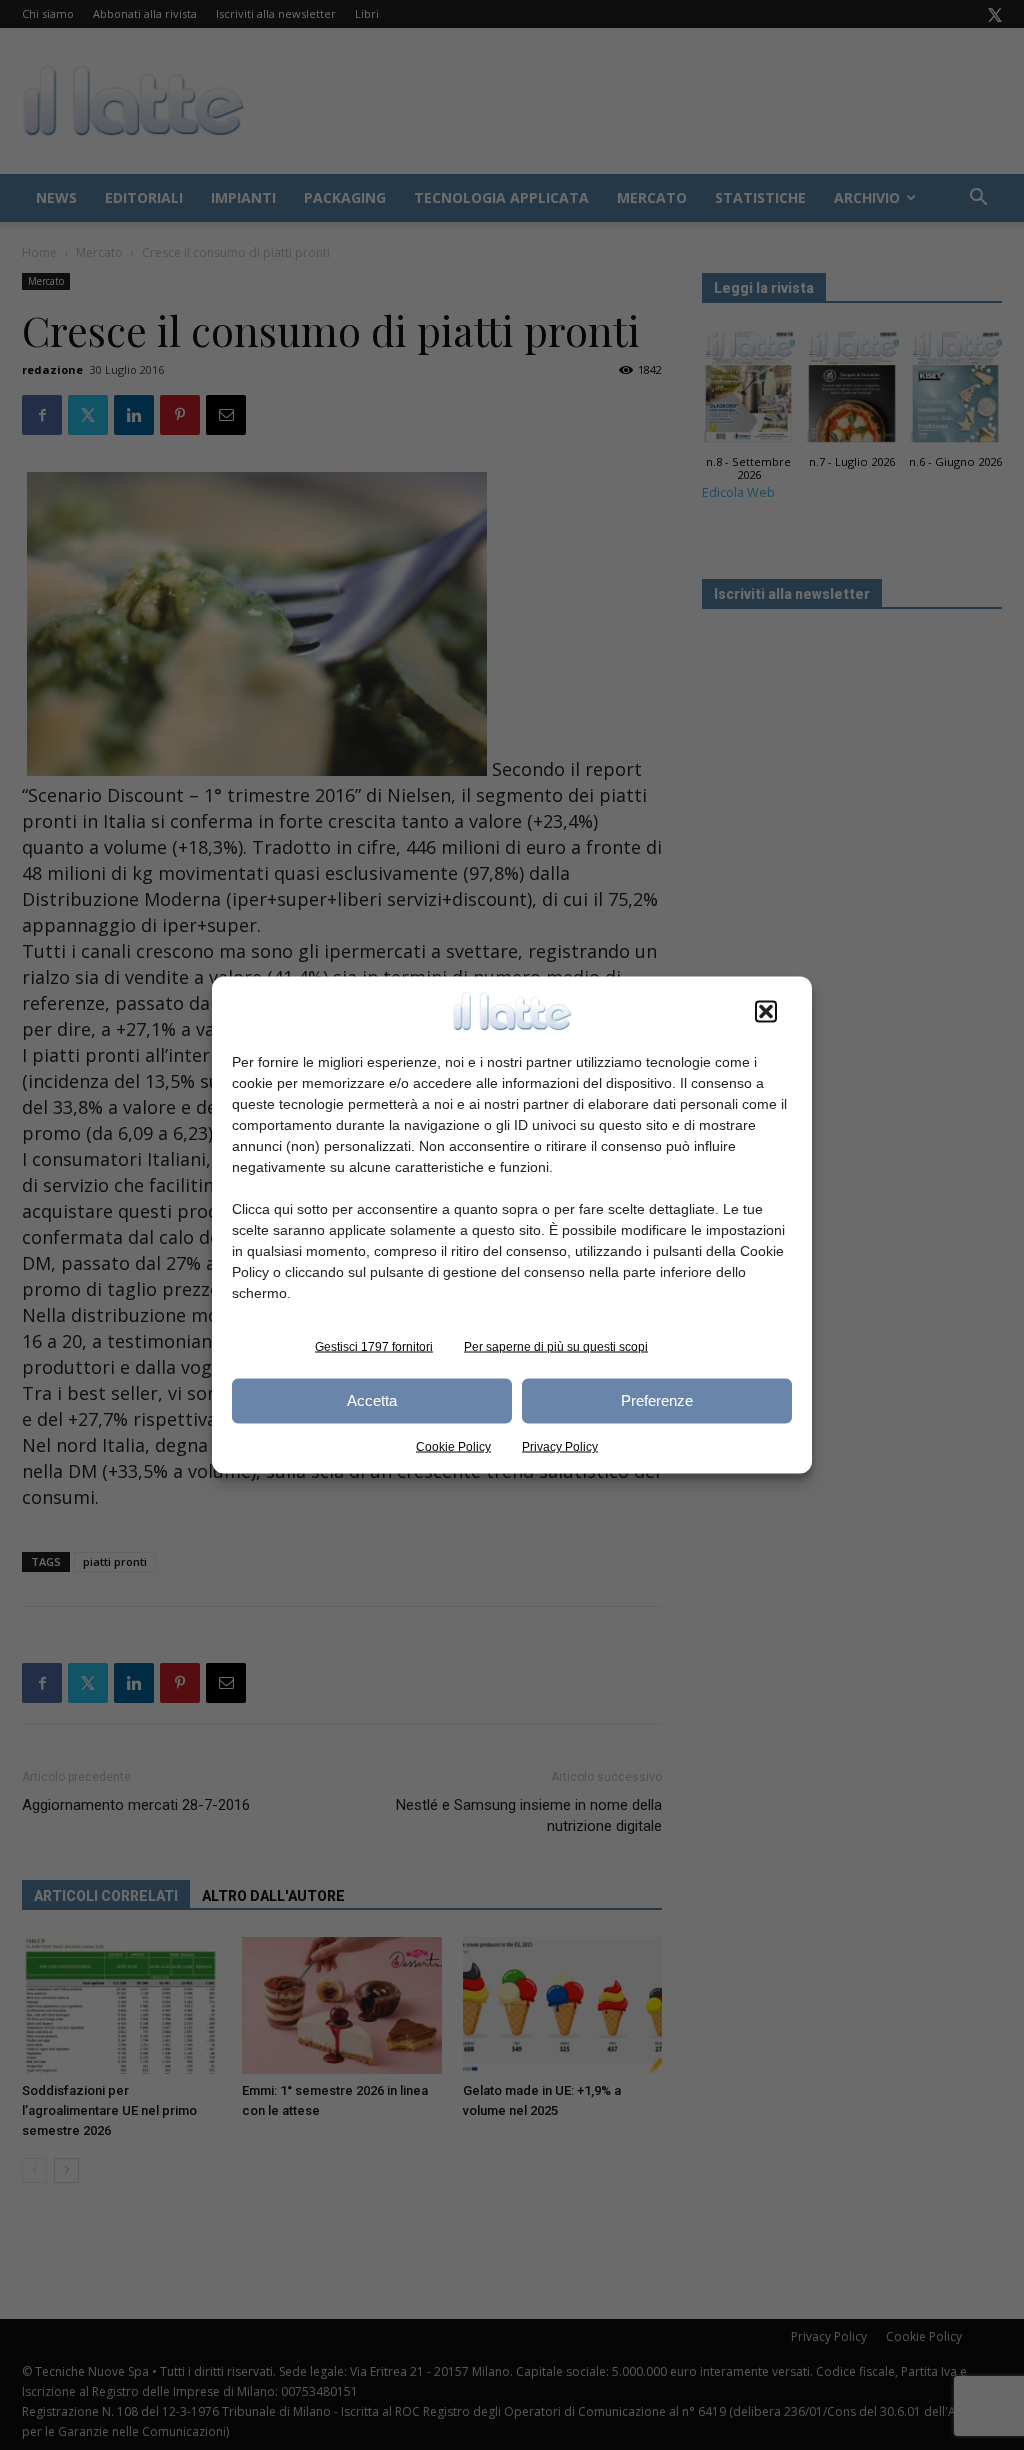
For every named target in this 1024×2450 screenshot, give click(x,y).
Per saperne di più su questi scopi (556, 1346)
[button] (766, 1011)
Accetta (372, 1400)
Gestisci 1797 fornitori (374, 1346)
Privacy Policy (560, 1446)
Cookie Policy (453, 1446)
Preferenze (657, 1400)
